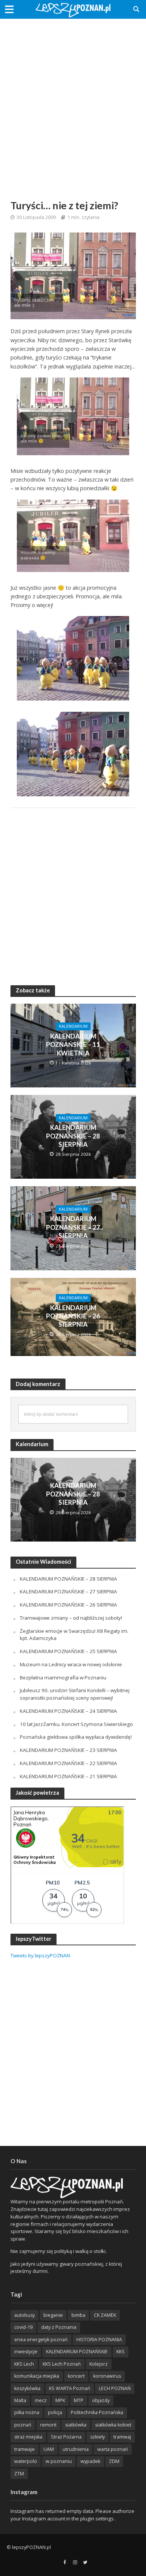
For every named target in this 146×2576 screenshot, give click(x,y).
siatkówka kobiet (113, 2425)
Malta (20, 2400)
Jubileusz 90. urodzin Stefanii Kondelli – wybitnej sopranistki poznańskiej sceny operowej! (75, 1694)
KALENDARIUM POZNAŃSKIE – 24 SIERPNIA (69, 1711)
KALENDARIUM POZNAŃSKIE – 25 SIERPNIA (69, 1651)
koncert (76, 2376)
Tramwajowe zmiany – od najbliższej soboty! (71, 1618)
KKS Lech (24, 2364)
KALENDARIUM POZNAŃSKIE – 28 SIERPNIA (73, 1136)
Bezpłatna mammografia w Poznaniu (63, 1678)
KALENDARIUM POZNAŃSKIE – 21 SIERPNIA (69, 1776)
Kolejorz (99, 2364)
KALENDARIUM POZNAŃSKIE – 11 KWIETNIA (73, 1045)
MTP (79, 2400)
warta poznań (113, 2449)
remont (48, 2425)
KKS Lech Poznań (62, 2364)
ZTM (19, 2474)
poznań (23, 2425)
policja (55, 2412)
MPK (60, 2400)
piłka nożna (27, 2412)
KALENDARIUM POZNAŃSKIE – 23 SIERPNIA (69, 1750)
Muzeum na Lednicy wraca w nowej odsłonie (71, 1664)
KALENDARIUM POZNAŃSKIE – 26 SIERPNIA (73, 1316)
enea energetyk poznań (41, 2340)
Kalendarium (73, 1026)
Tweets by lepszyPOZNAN (40, 1955)
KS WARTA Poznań (70, 2388)
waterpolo (26, 2461)
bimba (78, 2315)
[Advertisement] (73, 100)
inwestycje (26, 2352)
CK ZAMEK (105, 2315)
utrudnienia (76, 2449)
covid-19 (23, 2327)
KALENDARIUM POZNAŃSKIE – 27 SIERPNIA (73, 1227)
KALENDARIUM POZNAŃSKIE (77, 2352)
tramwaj (122, 2437)
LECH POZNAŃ (115, 2388)
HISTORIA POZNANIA (99, 2340)
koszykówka (27, 2388)
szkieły (98, 2437)
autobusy (25, 2315)
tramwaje (25, 2449)
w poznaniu (59, 2461)
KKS (121, 2352)
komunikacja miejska (37, 2376)
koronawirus (107, 2376)
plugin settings (98, 2519)
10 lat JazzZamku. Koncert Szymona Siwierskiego (76, 1724)
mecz (41, 2400)
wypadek (90, 2461)
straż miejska (28, 2437)
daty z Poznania (59, 2327)
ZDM (114, 2461)
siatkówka (76, 2425)
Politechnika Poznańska (97, 2412)
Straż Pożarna (66, 2437)
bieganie (53, 2315)
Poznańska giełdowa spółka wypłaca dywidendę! (76, 1737)
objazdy (101, 2400)
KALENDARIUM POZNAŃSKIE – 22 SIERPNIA (69, 1763)
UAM (49, 2449)
